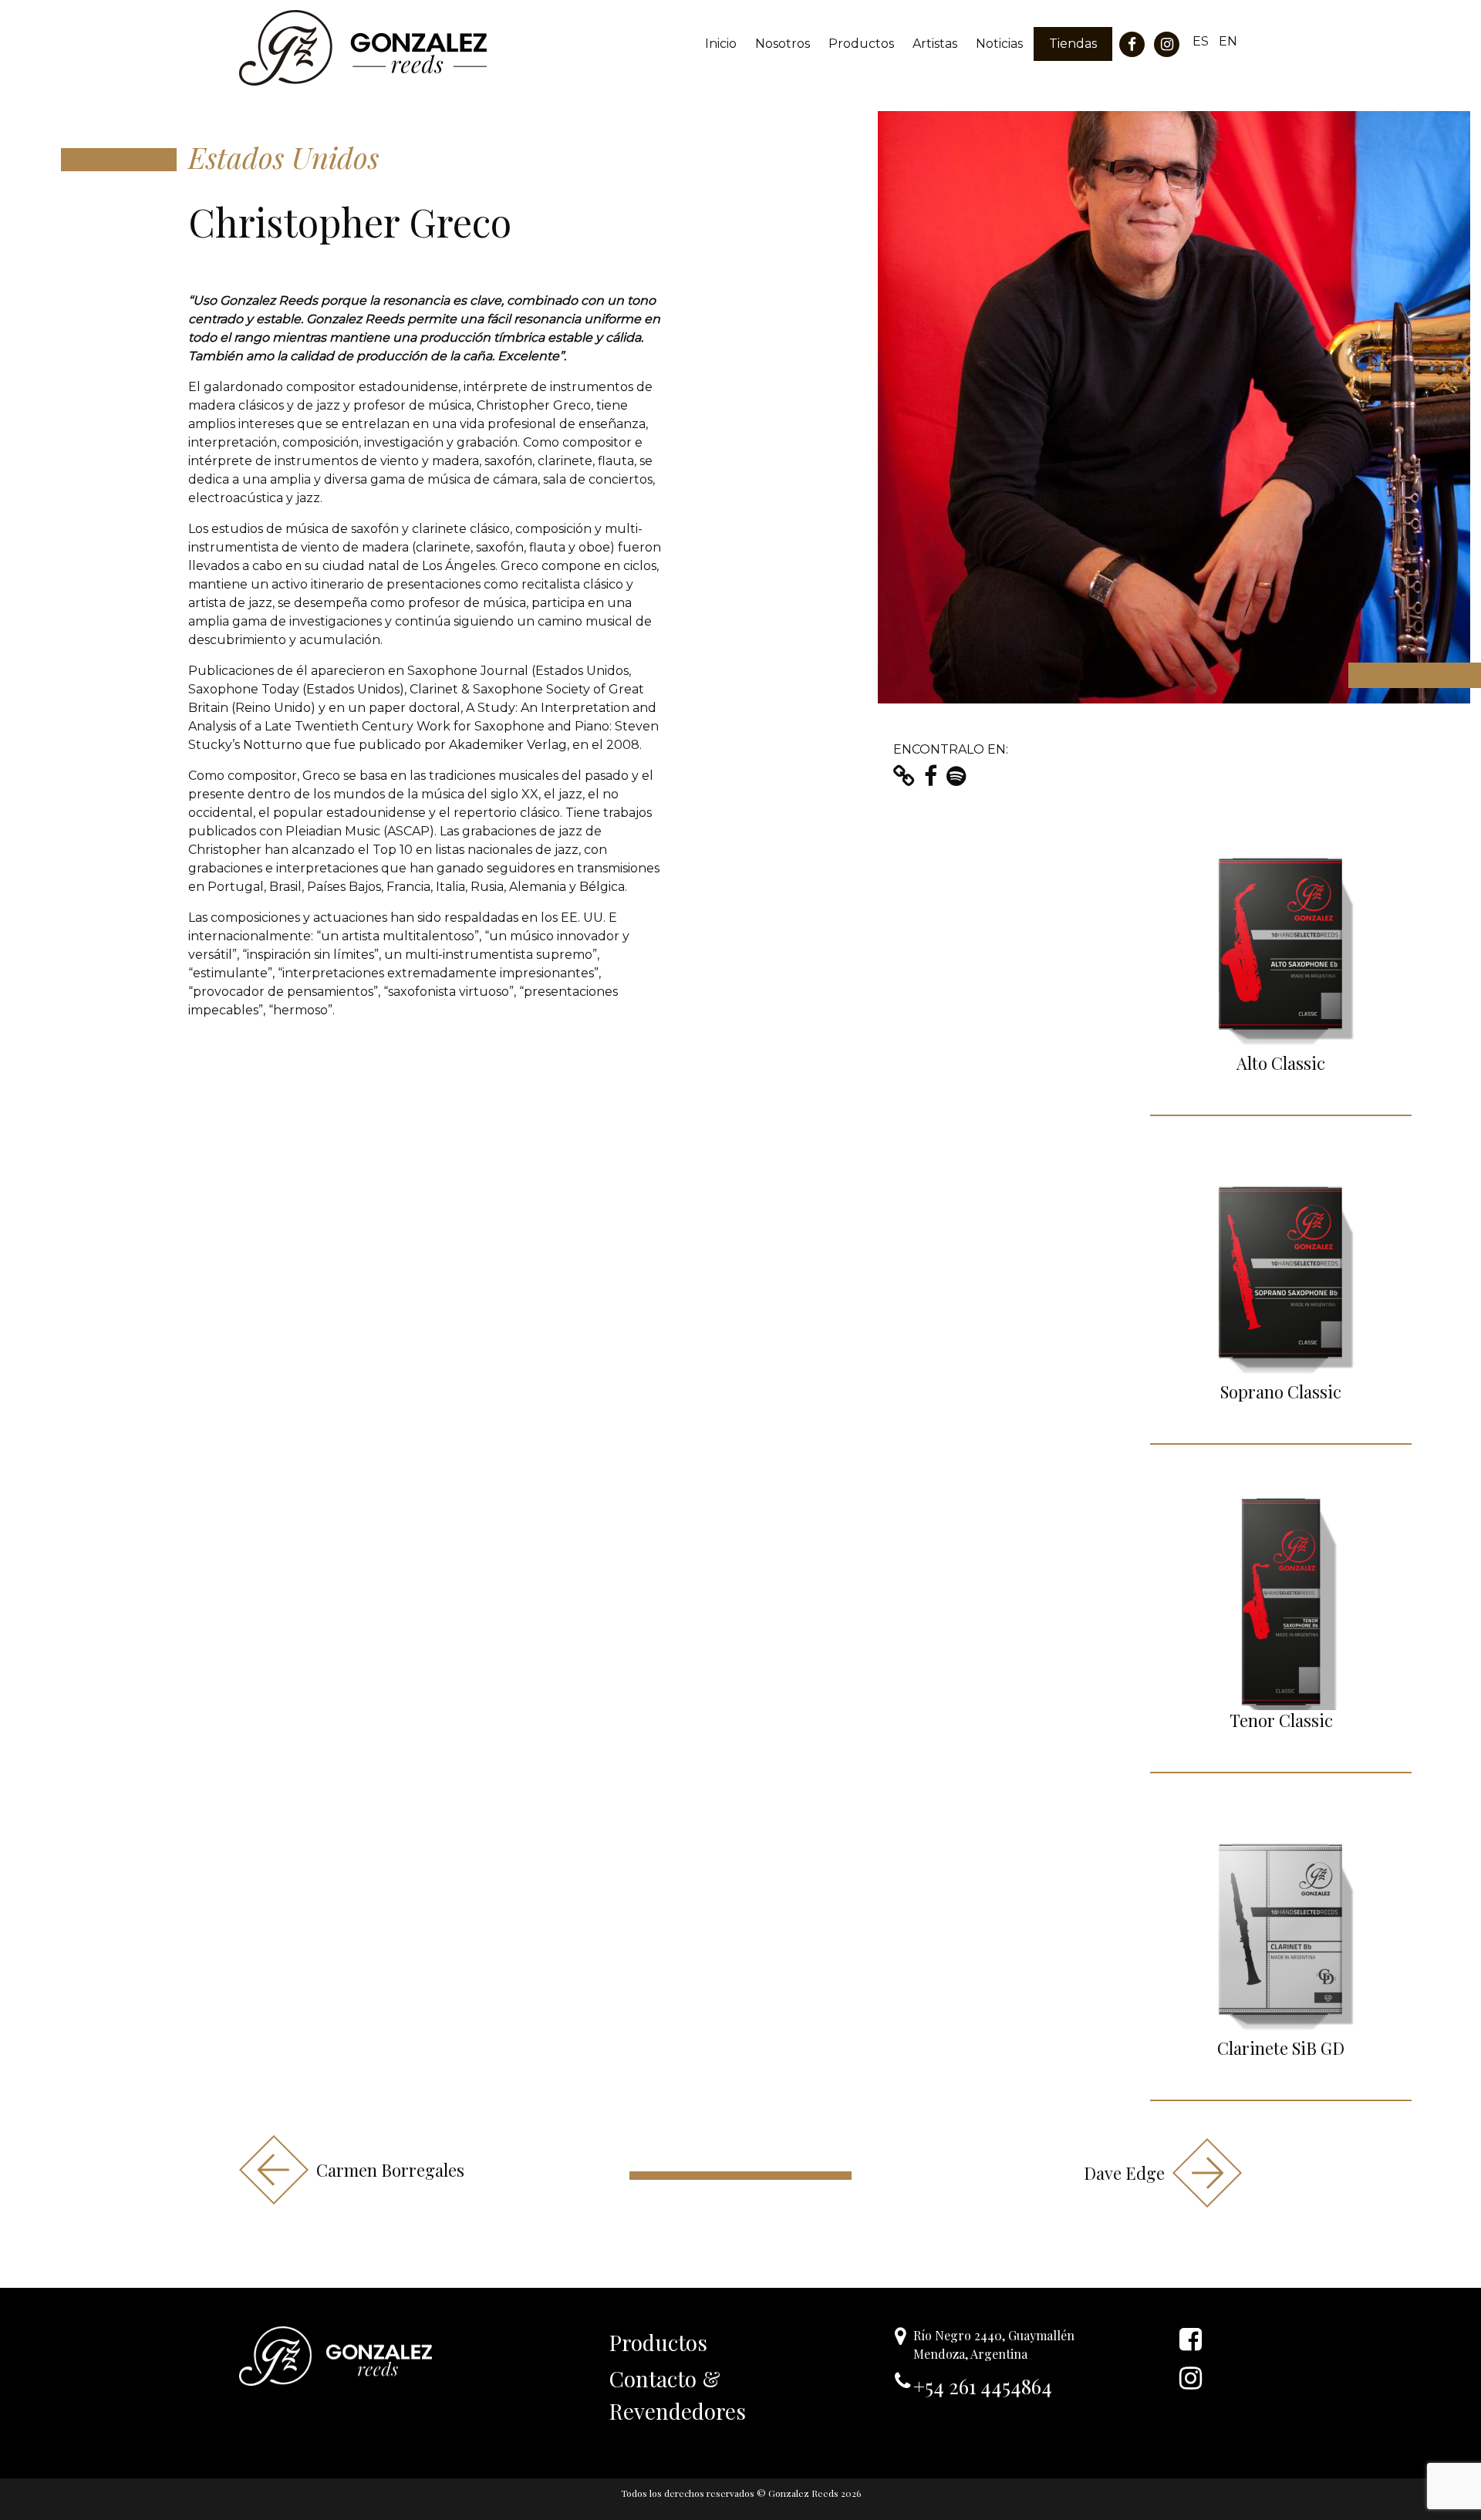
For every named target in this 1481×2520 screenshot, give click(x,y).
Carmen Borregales (390, 2170)
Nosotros (783, 44)
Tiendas (1073, 44)
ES (1201, 41)
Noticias (999, 44)
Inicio (721, 44)
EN (1228, 41)
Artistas (935, 44)
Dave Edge (1124, 2173)
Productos (861, 44)
